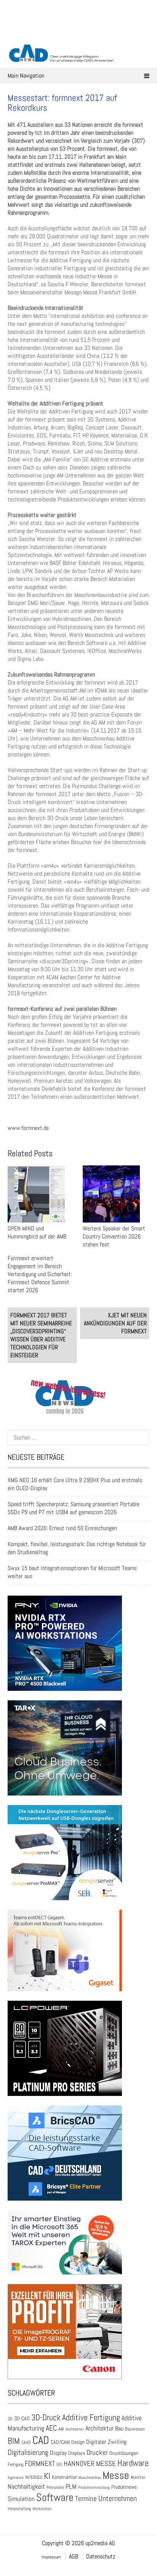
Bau (119, 2429)
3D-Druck (46, 2417)
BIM (14, 2441)
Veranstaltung (19, 2509)
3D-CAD (22, 2419)
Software (55, 2497)
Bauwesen (135, 2429)
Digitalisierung (28, 2452)
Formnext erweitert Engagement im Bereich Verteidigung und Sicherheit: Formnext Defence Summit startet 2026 (40, 1274)
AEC (51, 2428)
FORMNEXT (40, 2463)
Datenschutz (101, 2556)
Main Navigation (26, 76)
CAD (41, 2440)
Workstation (42, 2509)
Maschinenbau (90, 2478)
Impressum (51, 2557)
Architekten (75, 2429)
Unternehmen (118, 2498)
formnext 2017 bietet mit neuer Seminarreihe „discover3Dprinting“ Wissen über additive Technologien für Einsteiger (41, 1335)
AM (61, 2429)
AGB (74, 2556)
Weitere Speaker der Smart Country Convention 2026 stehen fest (114, 1236)
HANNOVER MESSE (90, 2463)
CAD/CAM (60, 2442)
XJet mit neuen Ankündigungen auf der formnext (115, 1323)
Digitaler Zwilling (106, 2442)
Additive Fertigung (91, 2417)
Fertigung (15, 2464)
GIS (59, 2464)
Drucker (97, 2452)
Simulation (21, 2499)
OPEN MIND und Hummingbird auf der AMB (37, 1232)
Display (58, 2453)
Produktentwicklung (94, 2487)
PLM (71, 2487)
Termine (86, 2499)
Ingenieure (16, 2477)
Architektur (99, 2428)
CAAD (26, 2442)
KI (47, 2476)
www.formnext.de (28, 1128)
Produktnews (124, 2487)
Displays (77, 2453)
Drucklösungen (124, 2453)
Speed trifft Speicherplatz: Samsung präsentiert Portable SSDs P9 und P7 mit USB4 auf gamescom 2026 (74, 1508)
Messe (116, 2475)
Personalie (55, 2487)
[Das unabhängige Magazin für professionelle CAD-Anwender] (78, 34)
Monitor (138, 2477)
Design (78, 2442)
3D (10, 2419)
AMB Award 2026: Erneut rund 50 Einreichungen (62, 1528)
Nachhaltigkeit (26, 2486)
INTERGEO (34, 2477)
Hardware (133, 2463)
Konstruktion (64, 2477)
